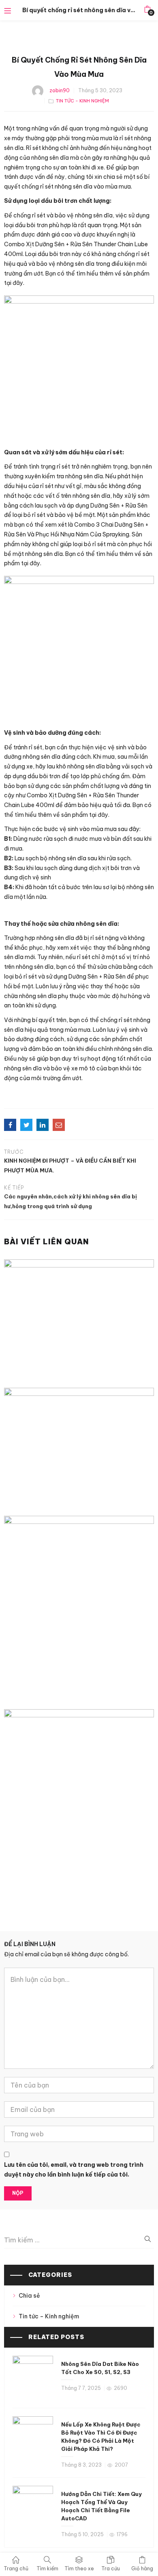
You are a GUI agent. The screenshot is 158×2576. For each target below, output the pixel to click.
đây (18, 283)
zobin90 (60, 90)
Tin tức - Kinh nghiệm (82, 101)
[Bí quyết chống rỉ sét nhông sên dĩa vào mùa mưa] (10, 1125)
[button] (147, 10)
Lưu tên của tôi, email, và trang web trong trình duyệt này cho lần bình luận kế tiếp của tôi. (74, 2170)
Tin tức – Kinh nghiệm (49, 2316)
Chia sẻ (29, 2296)
